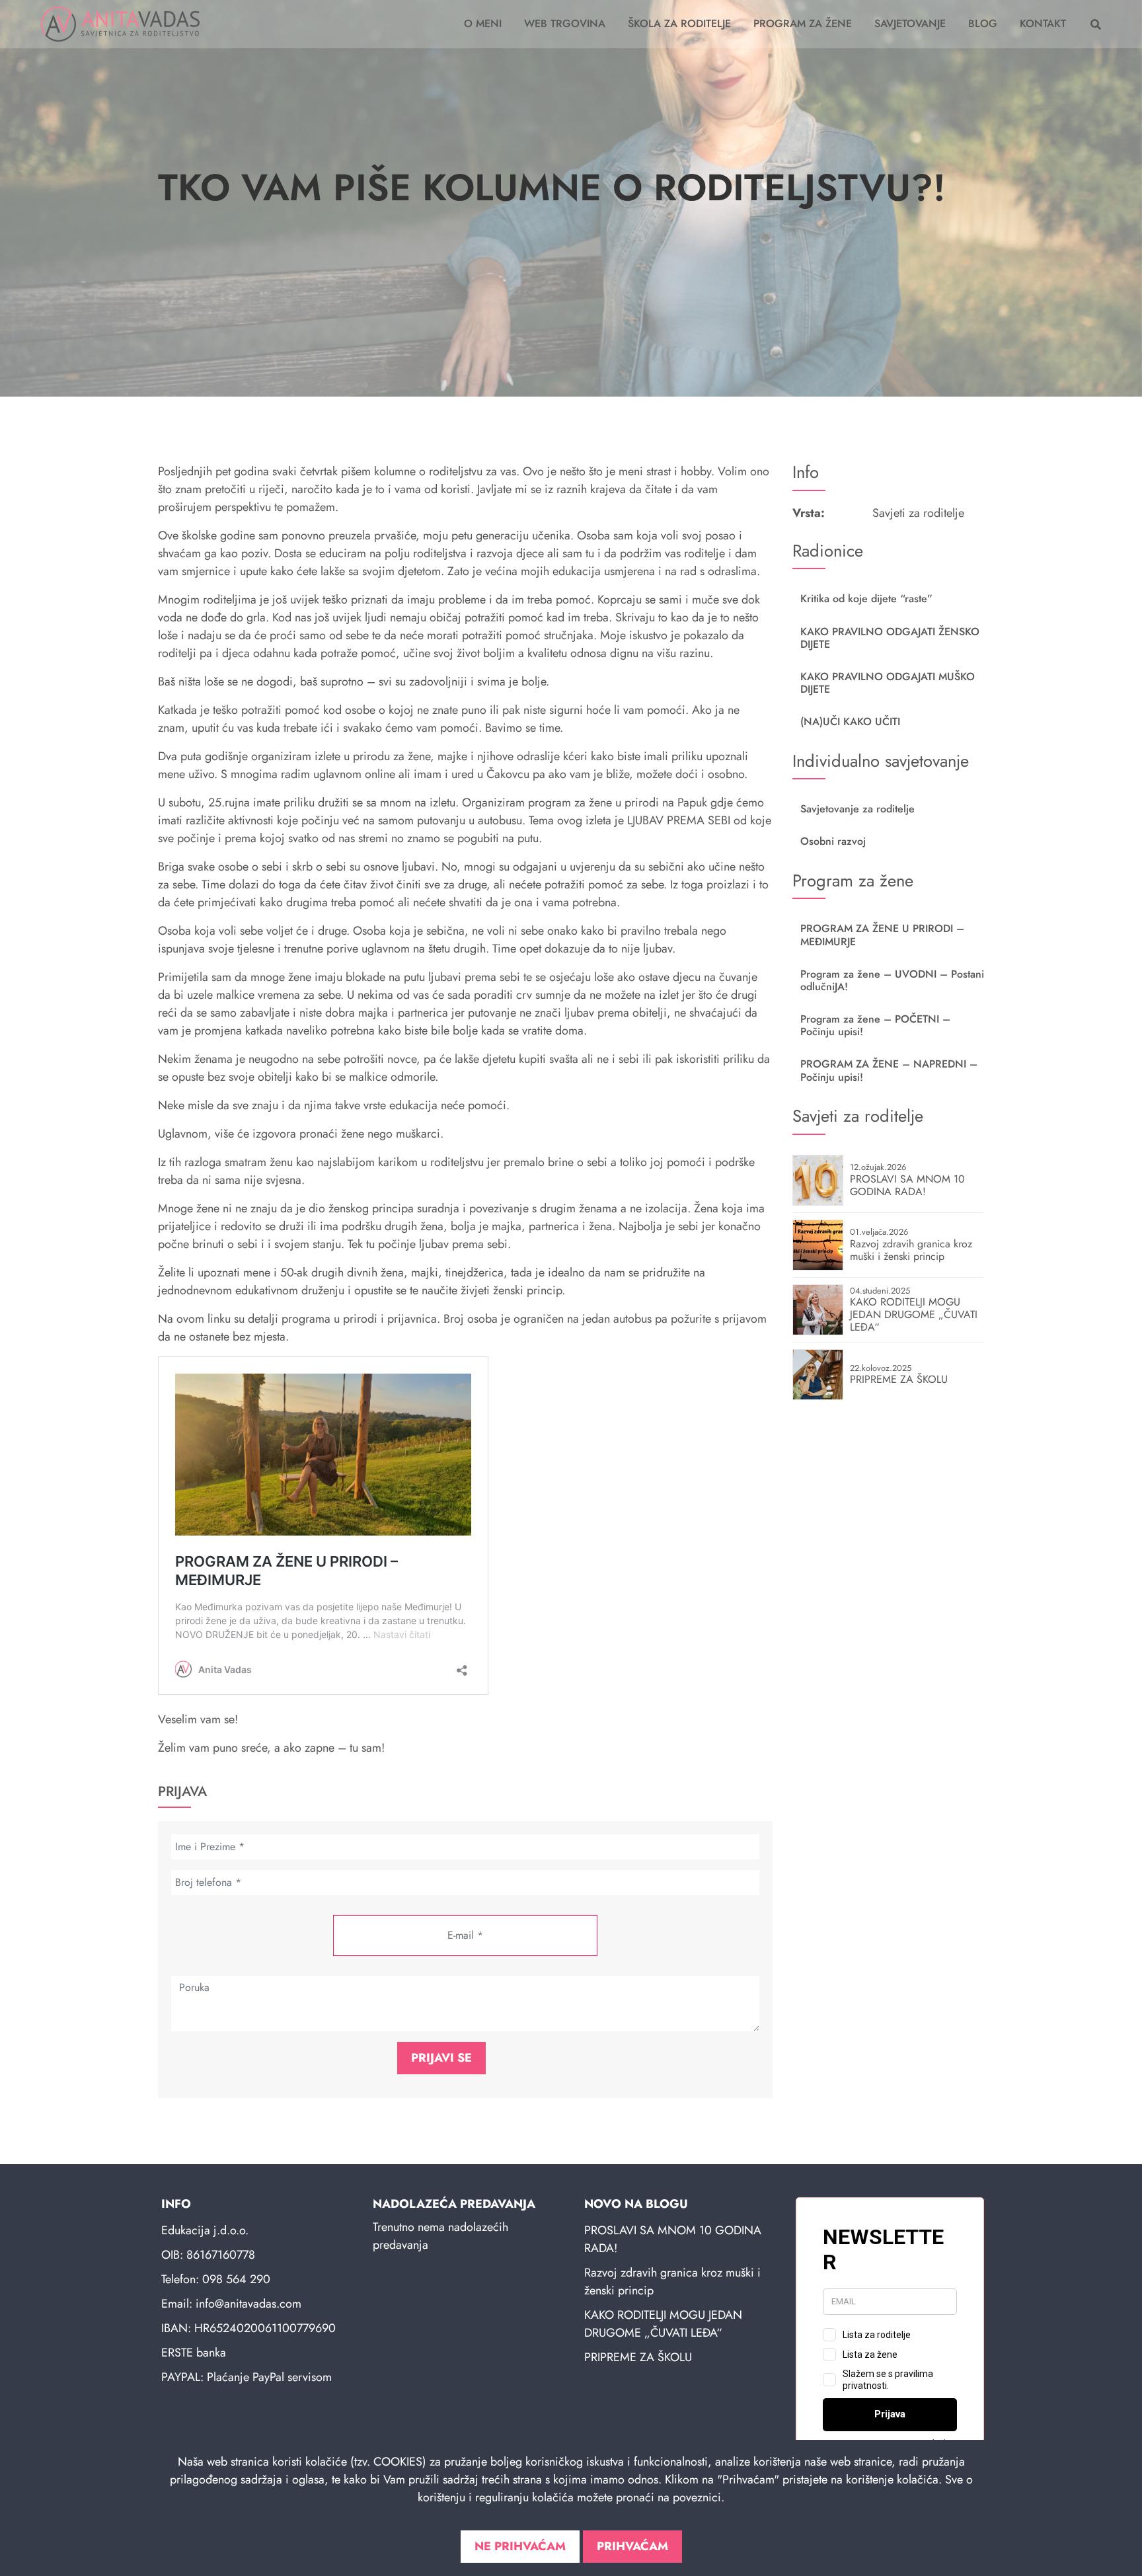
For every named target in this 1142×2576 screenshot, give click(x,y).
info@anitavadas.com (248, 2304)
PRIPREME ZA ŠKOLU (638, 2357)
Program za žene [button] (803, 23)
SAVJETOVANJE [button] (910, 23)
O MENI (483, 23)
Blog (983, 23)
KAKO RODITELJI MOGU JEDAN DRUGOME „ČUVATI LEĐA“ (663, 2324)
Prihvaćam (632, 2546)
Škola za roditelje (679, 23)
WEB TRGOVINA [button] (565, 23)
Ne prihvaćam (520, 2546)
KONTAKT (1043, 23)
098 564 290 (236, 2279)
